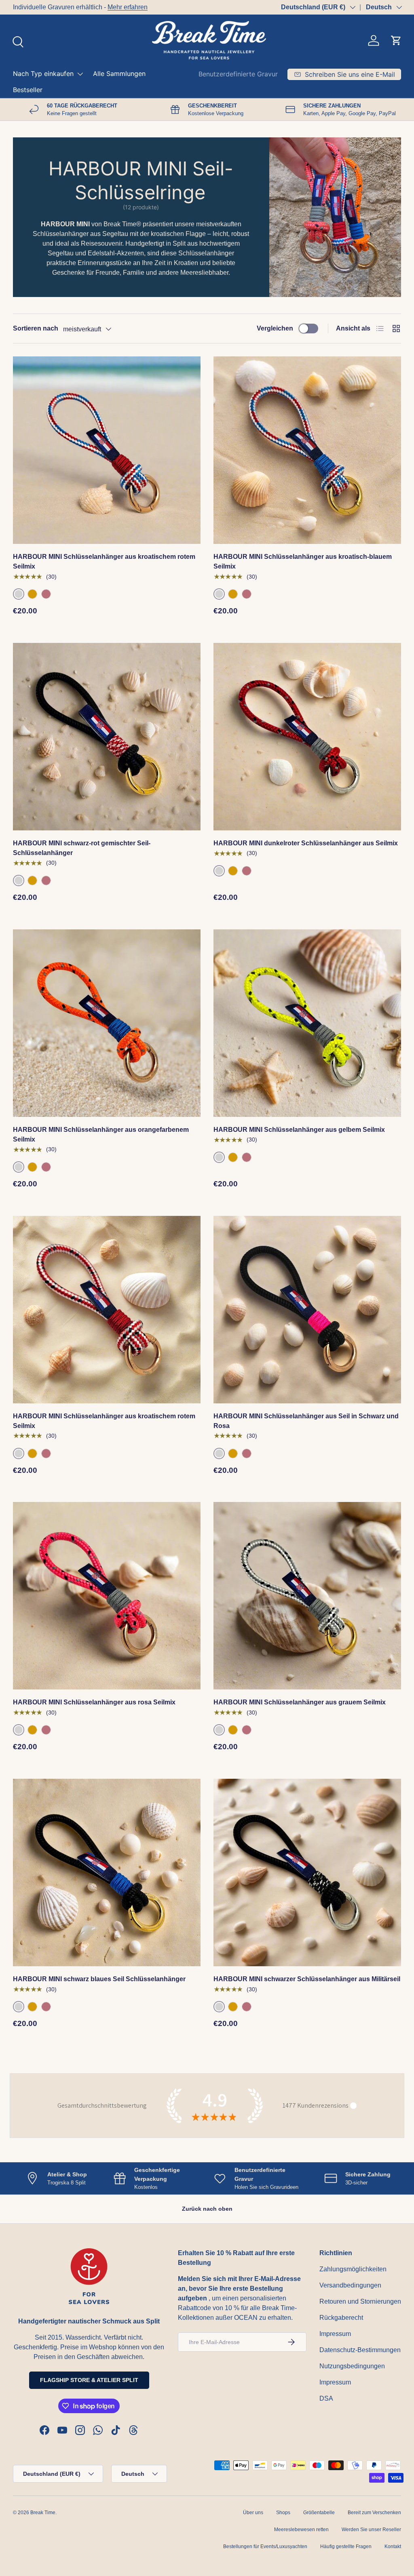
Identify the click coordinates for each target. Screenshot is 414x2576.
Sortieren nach (36, 328)
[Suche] (17, 41)
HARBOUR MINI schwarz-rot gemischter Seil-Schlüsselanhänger (82, 848)
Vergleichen (275, 328)
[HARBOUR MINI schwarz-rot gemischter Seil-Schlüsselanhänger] (107, 737)
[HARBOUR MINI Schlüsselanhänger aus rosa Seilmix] (107, 1596)
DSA (326, 2398)
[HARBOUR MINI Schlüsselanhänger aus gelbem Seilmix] (307, 1023)
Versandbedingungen (350, 2285)
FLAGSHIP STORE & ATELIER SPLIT (89, 2380)
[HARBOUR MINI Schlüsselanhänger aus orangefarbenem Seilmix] (107, 1023)
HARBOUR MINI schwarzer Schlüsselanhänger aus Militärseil (307, 1979)
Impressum (335, 2334)
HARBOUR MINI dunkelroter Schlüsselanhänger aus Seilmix (306, 843)
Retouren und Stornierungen (360, 2301)
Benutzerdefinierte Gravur (238, 74)
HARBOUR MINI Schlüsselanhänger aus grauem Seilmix (300, 1702)
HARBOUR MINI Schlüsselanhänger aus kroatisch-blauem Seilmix (303, 561)
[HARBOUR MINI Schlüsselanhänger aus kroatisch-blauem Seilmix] (307, 450)
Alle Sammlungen (119, 74)
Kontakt (393, 2547)
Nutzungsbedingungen (352, 2366)
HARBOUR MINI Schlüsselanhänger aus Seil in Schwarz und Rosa (306, 1421)
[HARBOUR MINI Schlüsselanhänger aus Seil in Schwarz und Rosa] (307, 1310)
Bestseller (28, 90)
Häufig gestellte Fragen (346, 2547)
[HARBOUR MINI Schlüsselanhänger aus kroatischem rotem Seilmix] (107, 450)
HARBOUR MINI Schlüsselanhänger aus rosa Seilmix (94, 1702)
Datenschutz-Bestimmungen (360, 2350)
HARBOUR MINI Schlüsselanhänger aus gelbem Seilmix (299, 1130)
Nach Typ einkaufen (43, 74)
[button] (396, 40)
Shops (283, 2513)
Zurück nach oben (207, 2209)
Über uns (253, 2513)
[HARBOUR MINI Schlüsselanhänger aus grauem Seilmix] (307, 1596)
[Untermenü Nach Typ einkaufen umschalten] (80, 74)
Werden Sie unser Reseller (371, 2530)
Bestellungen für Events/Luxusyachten (265, 2547)
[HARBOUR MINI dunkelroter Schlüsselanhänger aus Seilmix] (307, 737)
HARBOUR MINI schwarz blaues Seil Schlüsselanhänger (99, 1979)
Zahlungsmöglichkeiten (353, 2269)
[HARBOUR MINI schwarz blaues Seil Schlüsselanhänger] (107, 1872)
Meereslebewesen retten (301, 2530)
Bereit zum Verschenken (374, 2513)
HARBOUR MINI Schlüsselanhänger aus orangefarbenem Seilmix (101, 1134)
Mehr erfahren (128, 7)
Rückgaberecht (341, 2318)
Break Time (43, 2513)
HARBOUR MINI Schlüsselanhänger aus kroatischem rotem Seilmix (104, 561)
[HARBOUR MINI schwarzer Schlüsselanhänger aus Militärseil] (307, 1872)
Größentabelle (319, 2513)
